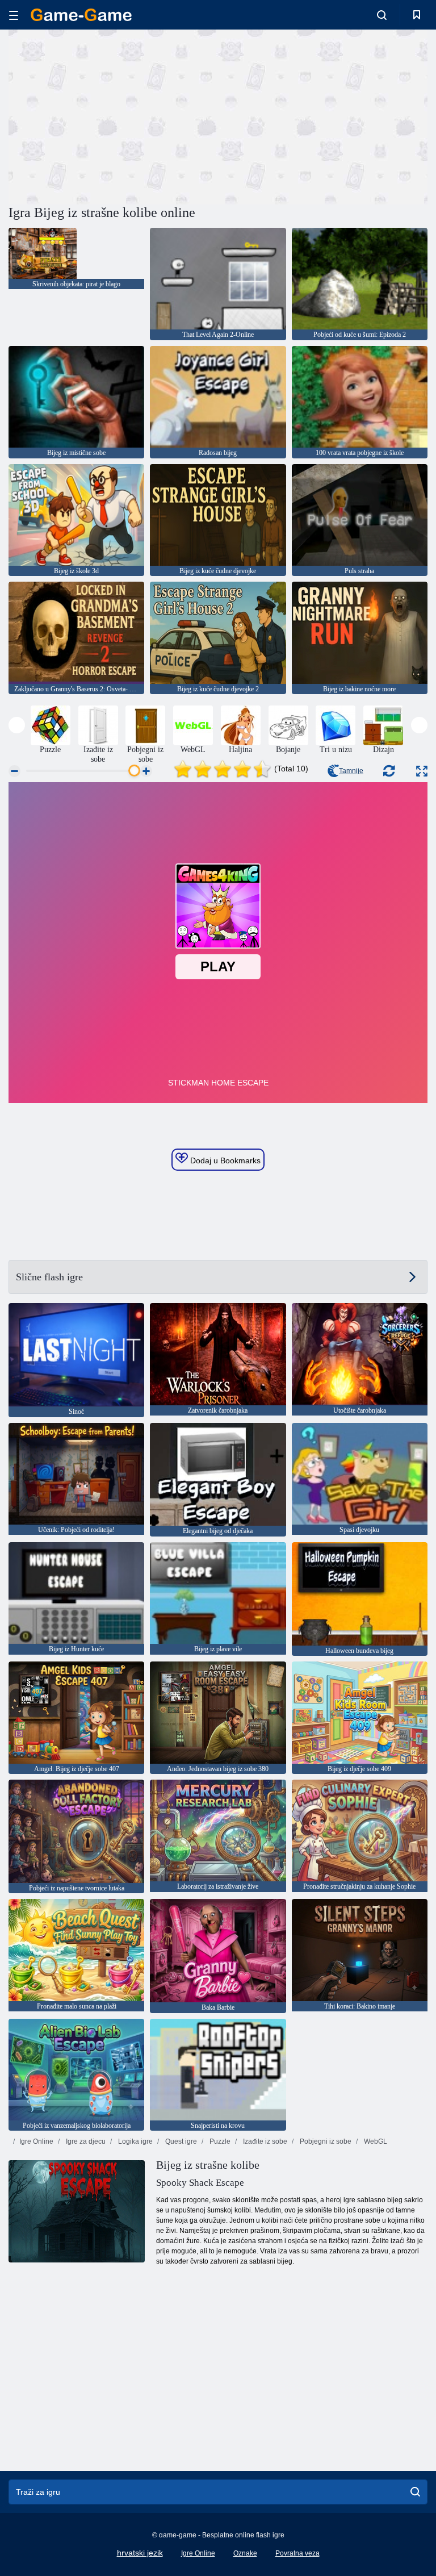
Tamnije (351, 771)
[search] (415, 2492)
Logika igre (135, 2141)
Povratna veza (297, 2553)
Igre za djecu (85, 2141)
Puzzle (219, 2141)
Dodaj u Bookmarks (224, 1160)
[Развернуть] (422, 771)
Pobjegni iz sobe (325, 2141)
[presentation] (17, 725)
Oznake (245, 2553)
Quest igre (180, 2141)
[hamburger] (14, 15)
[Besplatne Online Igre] (81, 15)
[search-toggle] (382, 15)
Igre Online (36, 2141)
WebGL (375, 2141)
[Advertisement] (114, 115)
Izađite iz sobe (264, 2141)
